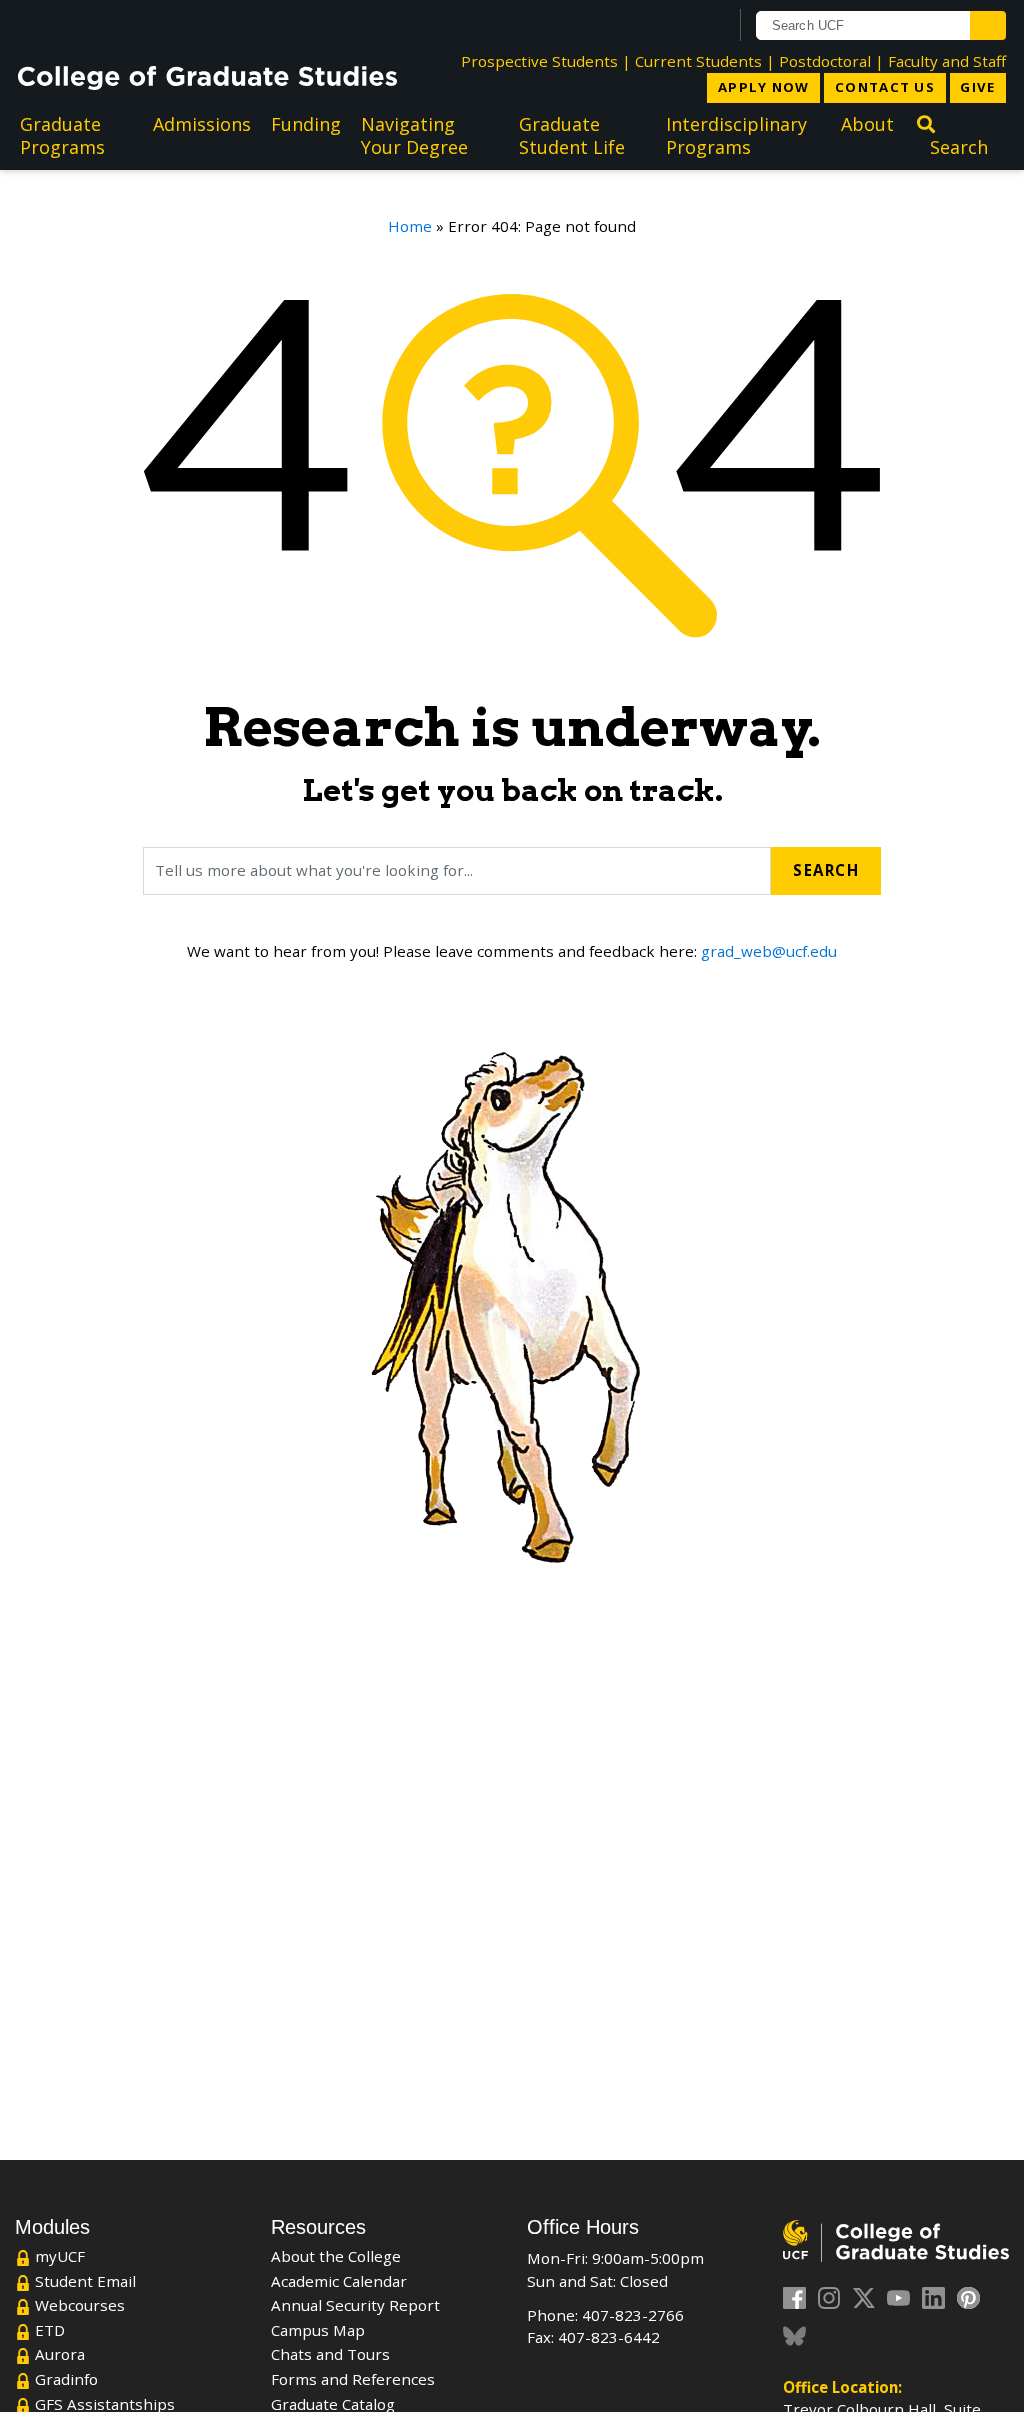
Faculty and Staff (947, 61)
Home (410, 226)
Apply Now (764, 87)
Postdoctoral (825, 61)
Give (977, 87)
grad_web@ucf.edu (769, 951)
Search (826, 870)
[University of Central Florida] (166, 24)
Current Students (698, 61)
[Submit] (988, 25)
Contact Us (885, 87)
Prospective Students (539, 61)
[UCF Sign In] (663, 26)
